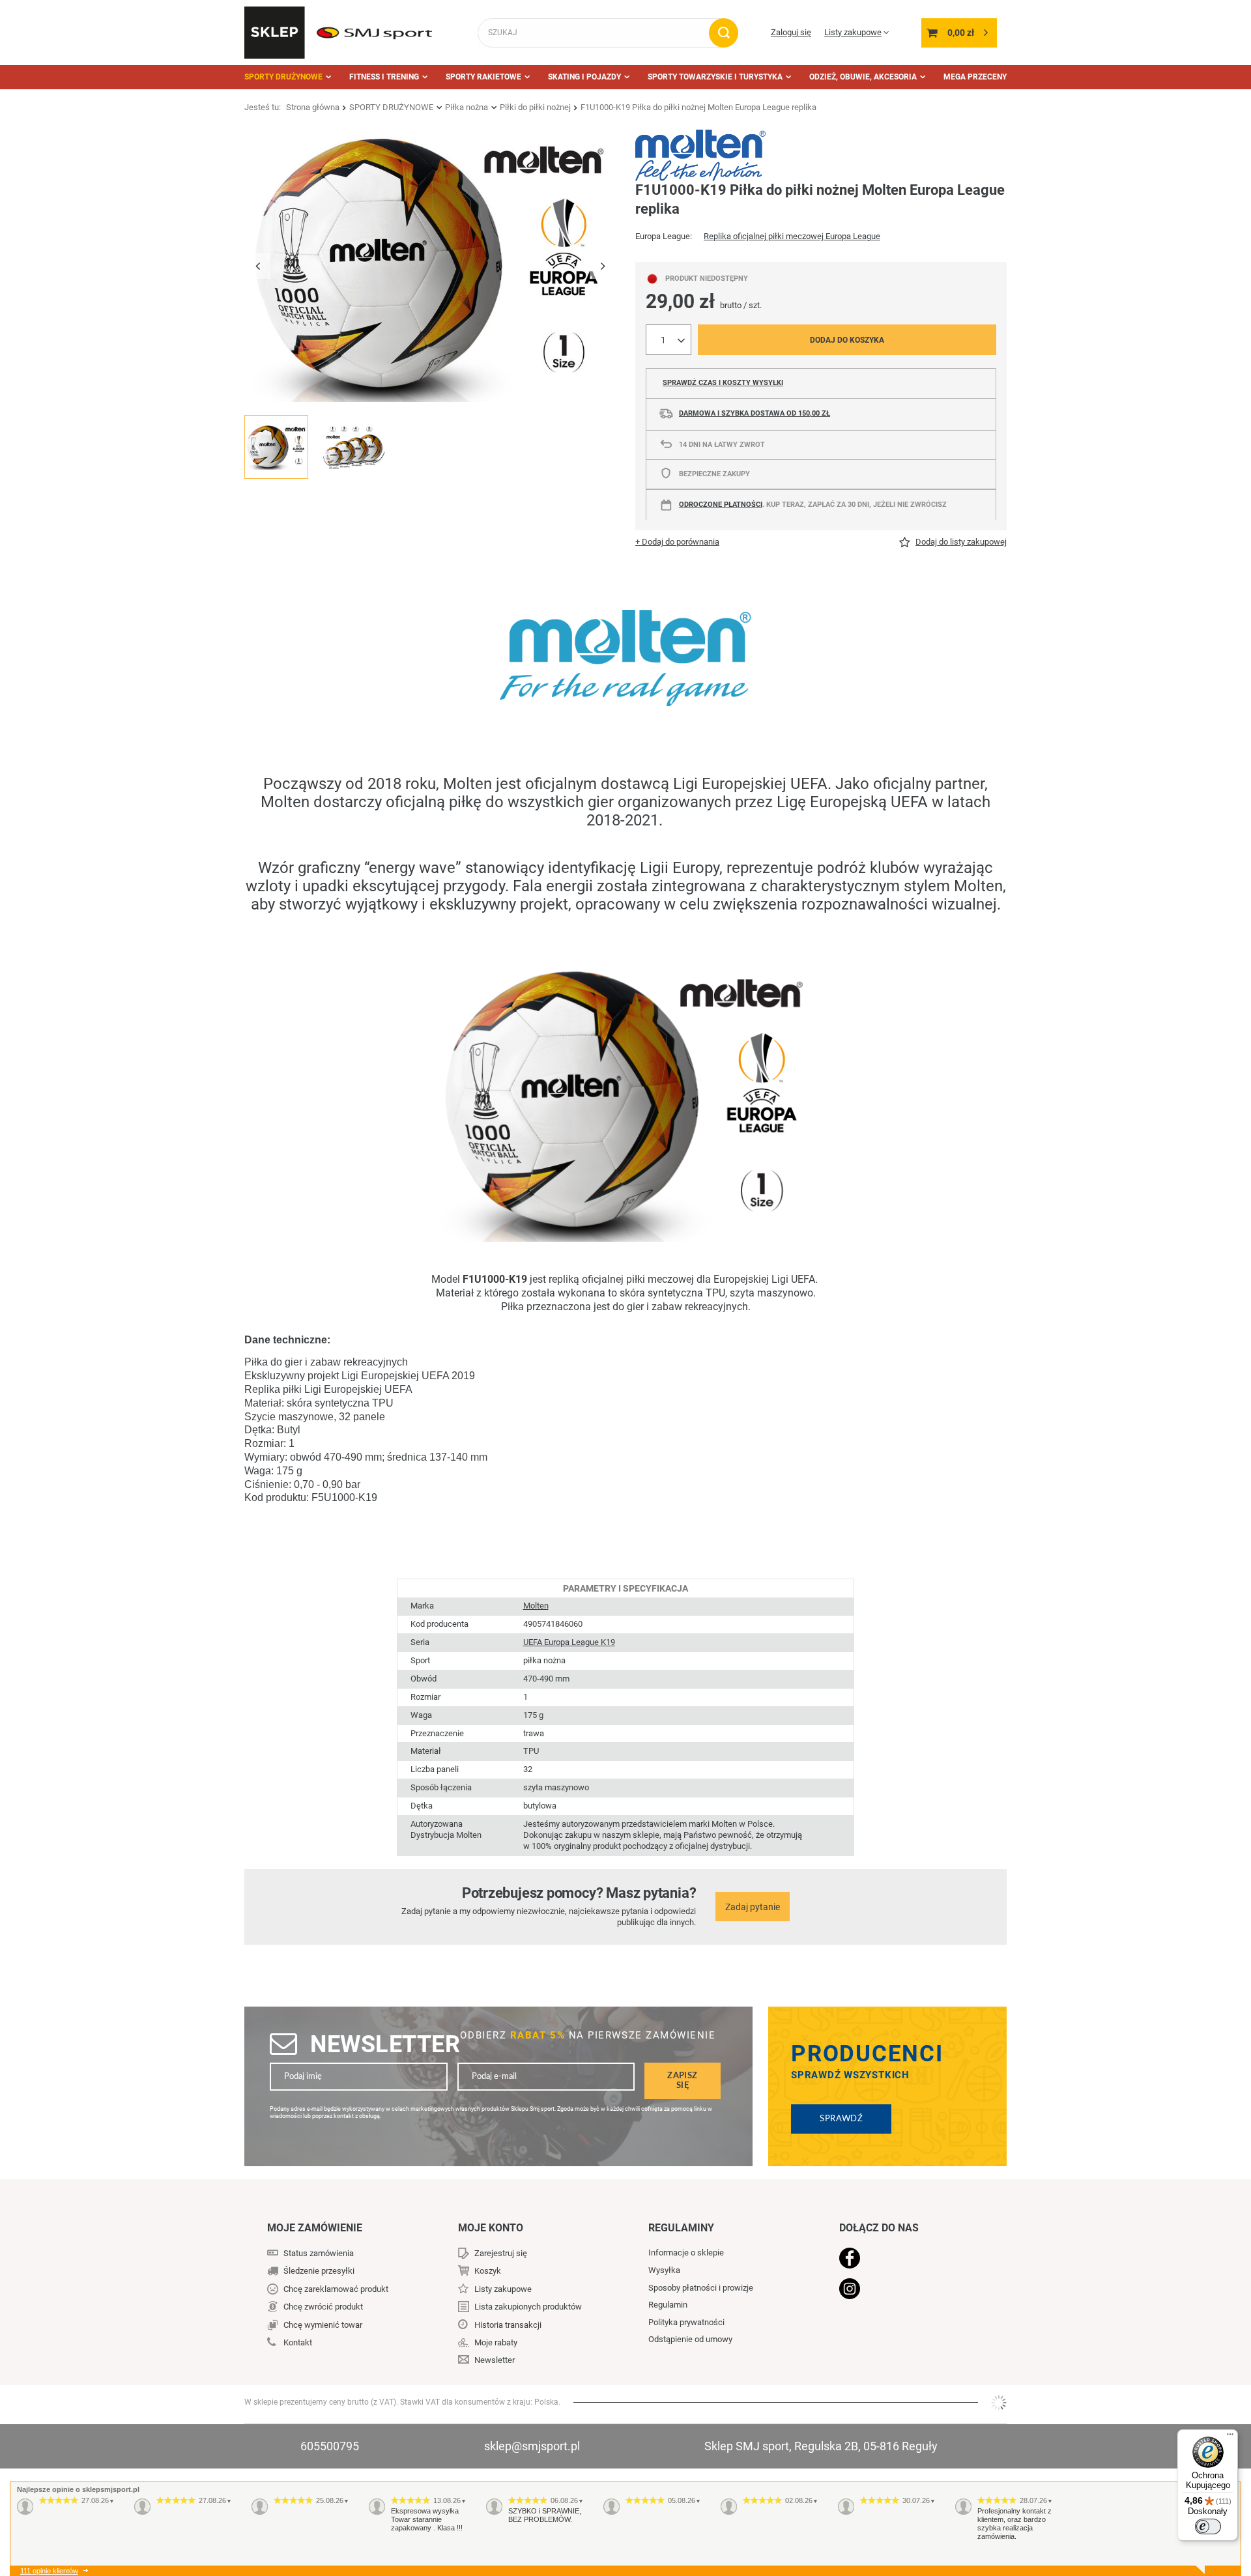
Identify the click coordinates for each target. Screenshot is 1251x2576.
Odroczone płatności (721, 505)
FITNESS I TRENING (384, 77)
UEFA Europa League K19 (569, 1642)
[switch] (1208, 2526)
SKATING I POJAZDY (584, 77)
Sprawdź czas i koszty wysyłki (723, 383)
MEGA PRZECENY (975, 77)
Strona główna (313, 107)
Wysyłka (664, 2270)
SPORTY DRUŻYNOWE (283, 77)
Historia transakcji (508, 2325)
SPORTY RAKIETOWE (483, 77)
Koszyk (488, 2271)
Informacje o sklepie (686, 2253)
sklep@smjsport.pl (532, 2446)
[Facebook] (907, 2259)
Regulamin (668, 2305)
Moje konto (491, 2228)
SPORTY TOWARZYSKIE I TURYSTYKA (715, 77)
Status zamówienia (319, 2253)
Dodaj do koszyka (847, 340)
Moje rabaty (496, 2342)
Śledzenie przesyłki (319, 2271)
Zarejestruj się (501, 2253)
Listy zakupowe (853, 32)
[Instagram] (907, 2290)
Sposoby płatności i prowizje (701, 2288)
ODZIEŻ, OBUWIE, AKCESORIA (863, 77)
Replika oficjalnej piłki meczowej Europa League (792, 236)
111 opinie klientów (49, 2571)
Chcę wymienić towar (323, 2325)
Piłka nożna (467, 107)
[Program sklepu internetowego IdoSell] (999, 2403)
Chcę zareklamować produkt (336, 2289)
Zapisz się (682, 2081)
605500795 (330, 2446)
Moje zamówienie (315, 2228)
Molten (536, 1606)
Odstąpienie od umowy (690, 2339)
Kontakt (298, 2342)
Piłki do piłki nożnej (535, 107)
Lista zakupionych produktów (528, 2307)
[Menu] (1230, 2437)
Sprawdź (841, 2119)
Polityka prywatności (686, 2322)
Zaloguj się (791, 32)
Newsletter (385, 2044)
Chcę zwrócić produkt (323, 2307)
